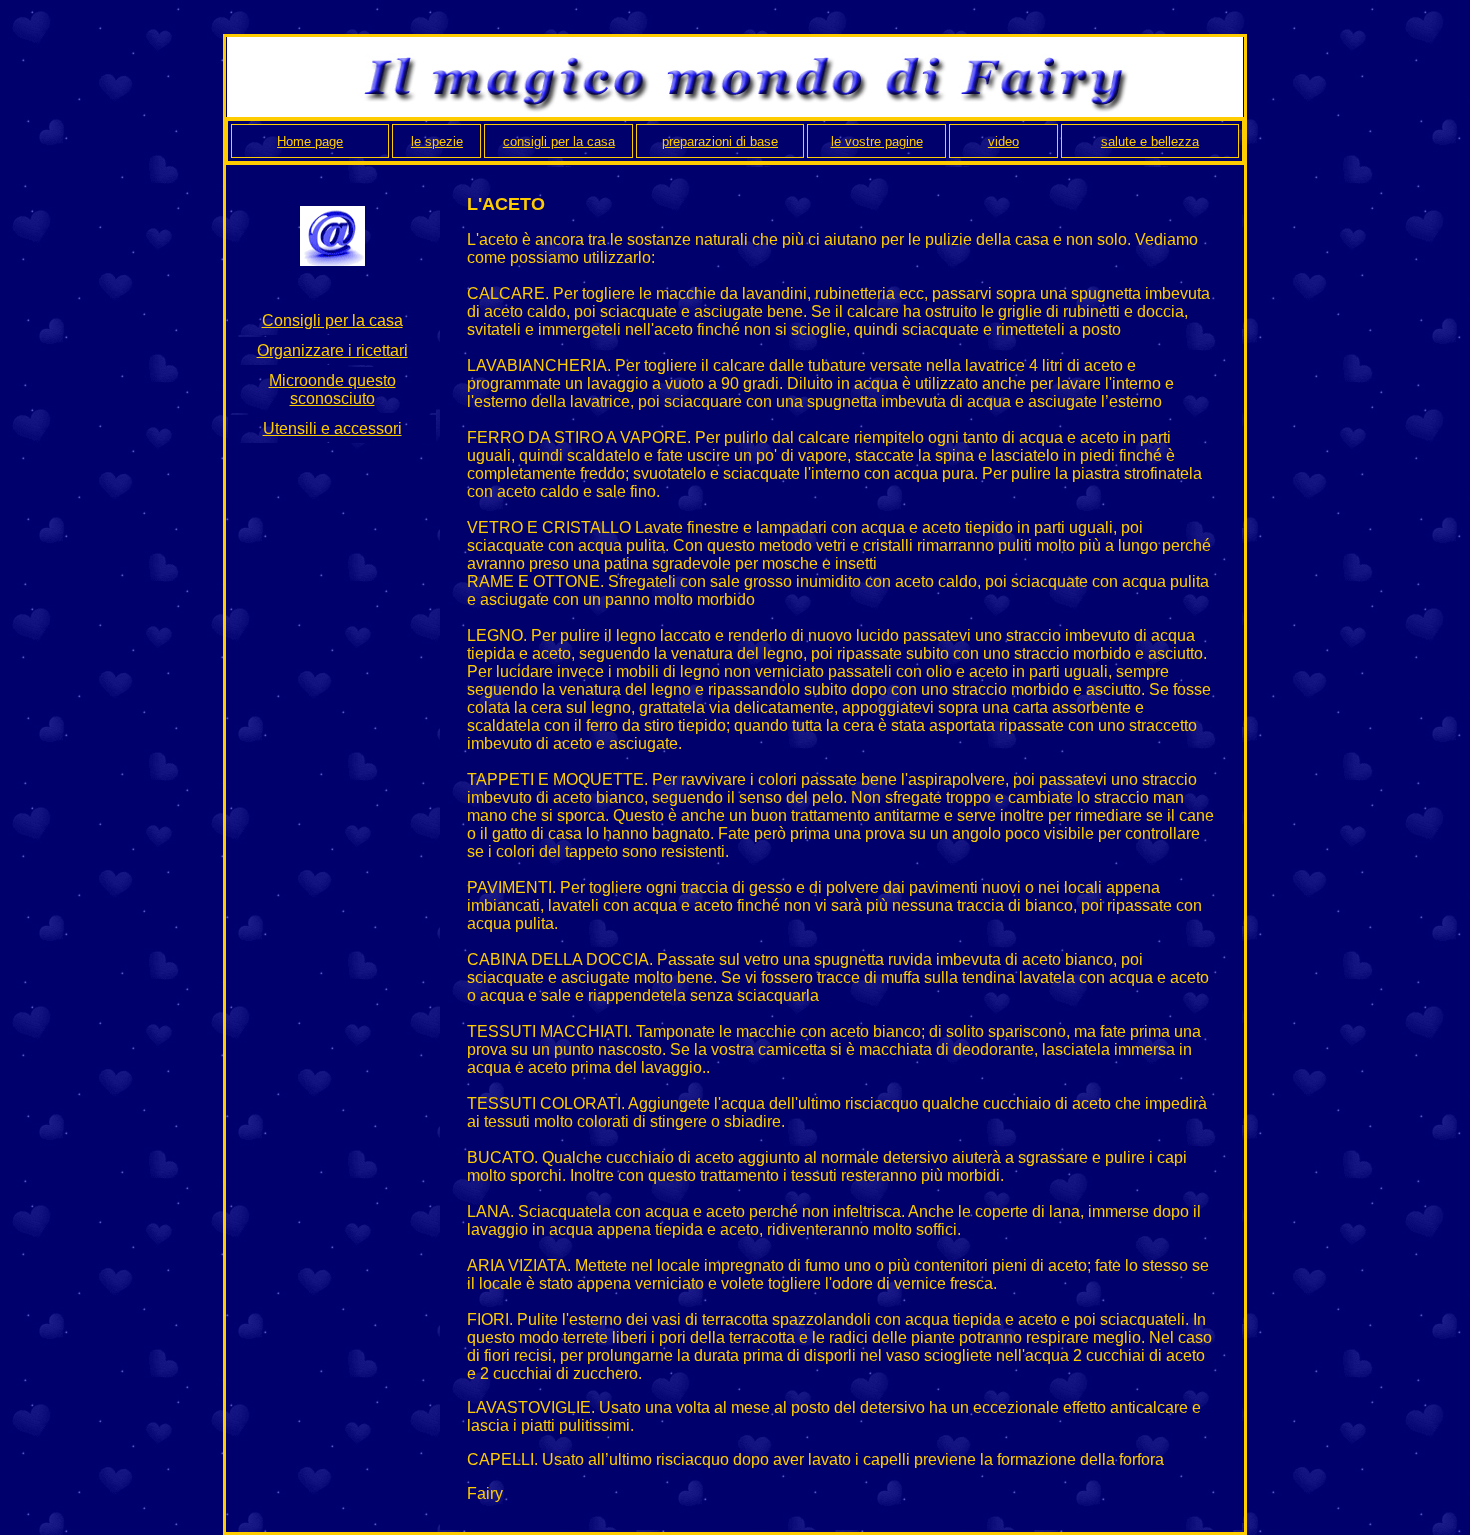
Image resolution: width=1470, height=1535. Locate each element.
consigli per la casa (559, 141)
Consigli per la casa (332, 320)
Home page (310, 141)
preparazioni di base (720, 141)
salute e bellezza (1150, 141)
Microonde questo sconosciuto (332, 389)
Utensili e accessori (332, 428)
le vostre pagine (877, 141)
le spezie (437, 141)
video (1003, 141)
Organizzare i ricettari (332, 350)
